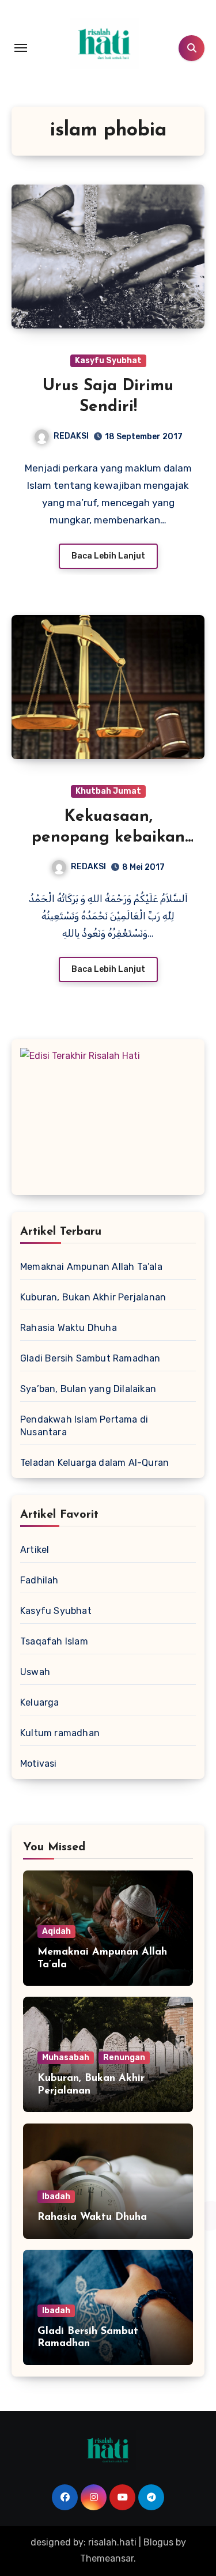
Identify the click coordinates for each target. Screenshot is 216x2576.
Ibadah (56, 2196)
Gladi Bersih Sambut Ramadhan (90, 1358)
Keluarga (40, 1702)
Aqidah (56, 1931)
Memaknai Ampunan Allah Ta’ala (91, 1267)
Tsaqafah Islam (54, 1641)
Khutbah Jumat (108, 791)
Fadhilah (39, 1580)
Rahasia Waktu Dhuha (69, 1328)
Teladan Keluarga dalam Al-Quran (94, 1463)
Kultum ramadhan (60, 1733)
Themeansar (107, 2558)
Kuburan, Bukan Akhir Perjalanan (93, 1297)
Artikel (35, 1550)
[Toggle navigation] (21, 48)
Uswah (35, 1672)
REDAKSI (71, 436)
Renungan (124, 2058)
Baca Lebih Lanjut (108, 556)
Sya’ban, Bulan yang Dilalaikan (88, 1389)
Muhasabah (66, 2058)
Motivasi (39, 1764)
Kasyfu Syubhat (108, 361)
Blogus (158, 2542)
